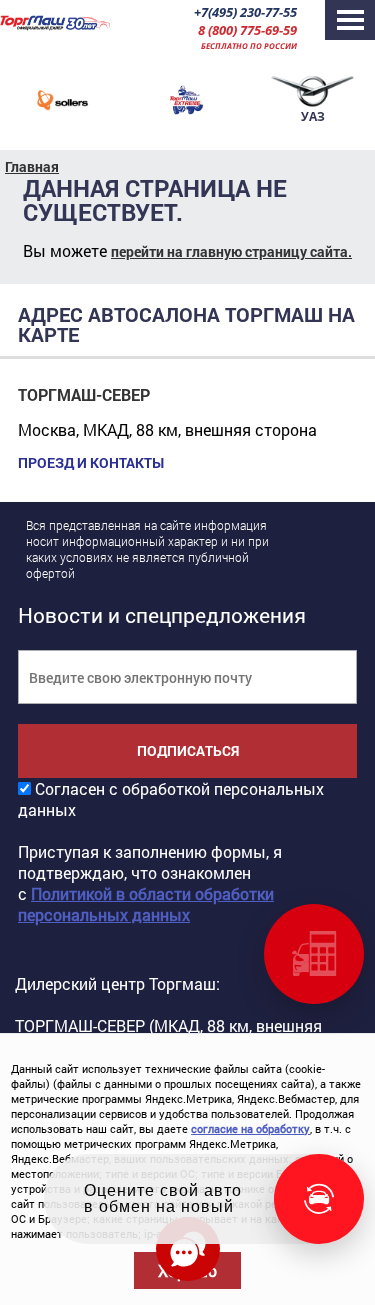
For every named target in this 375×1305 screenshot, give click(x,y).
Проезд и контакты (91, 463)
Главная (32, 166)
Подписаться (188, 750)
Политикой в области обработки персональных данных (146, 904)
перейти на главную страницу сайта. (231, 251)
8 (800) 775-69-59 (247, 30)
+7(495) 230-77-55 (245, 12)
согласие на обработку (250, 1128)
